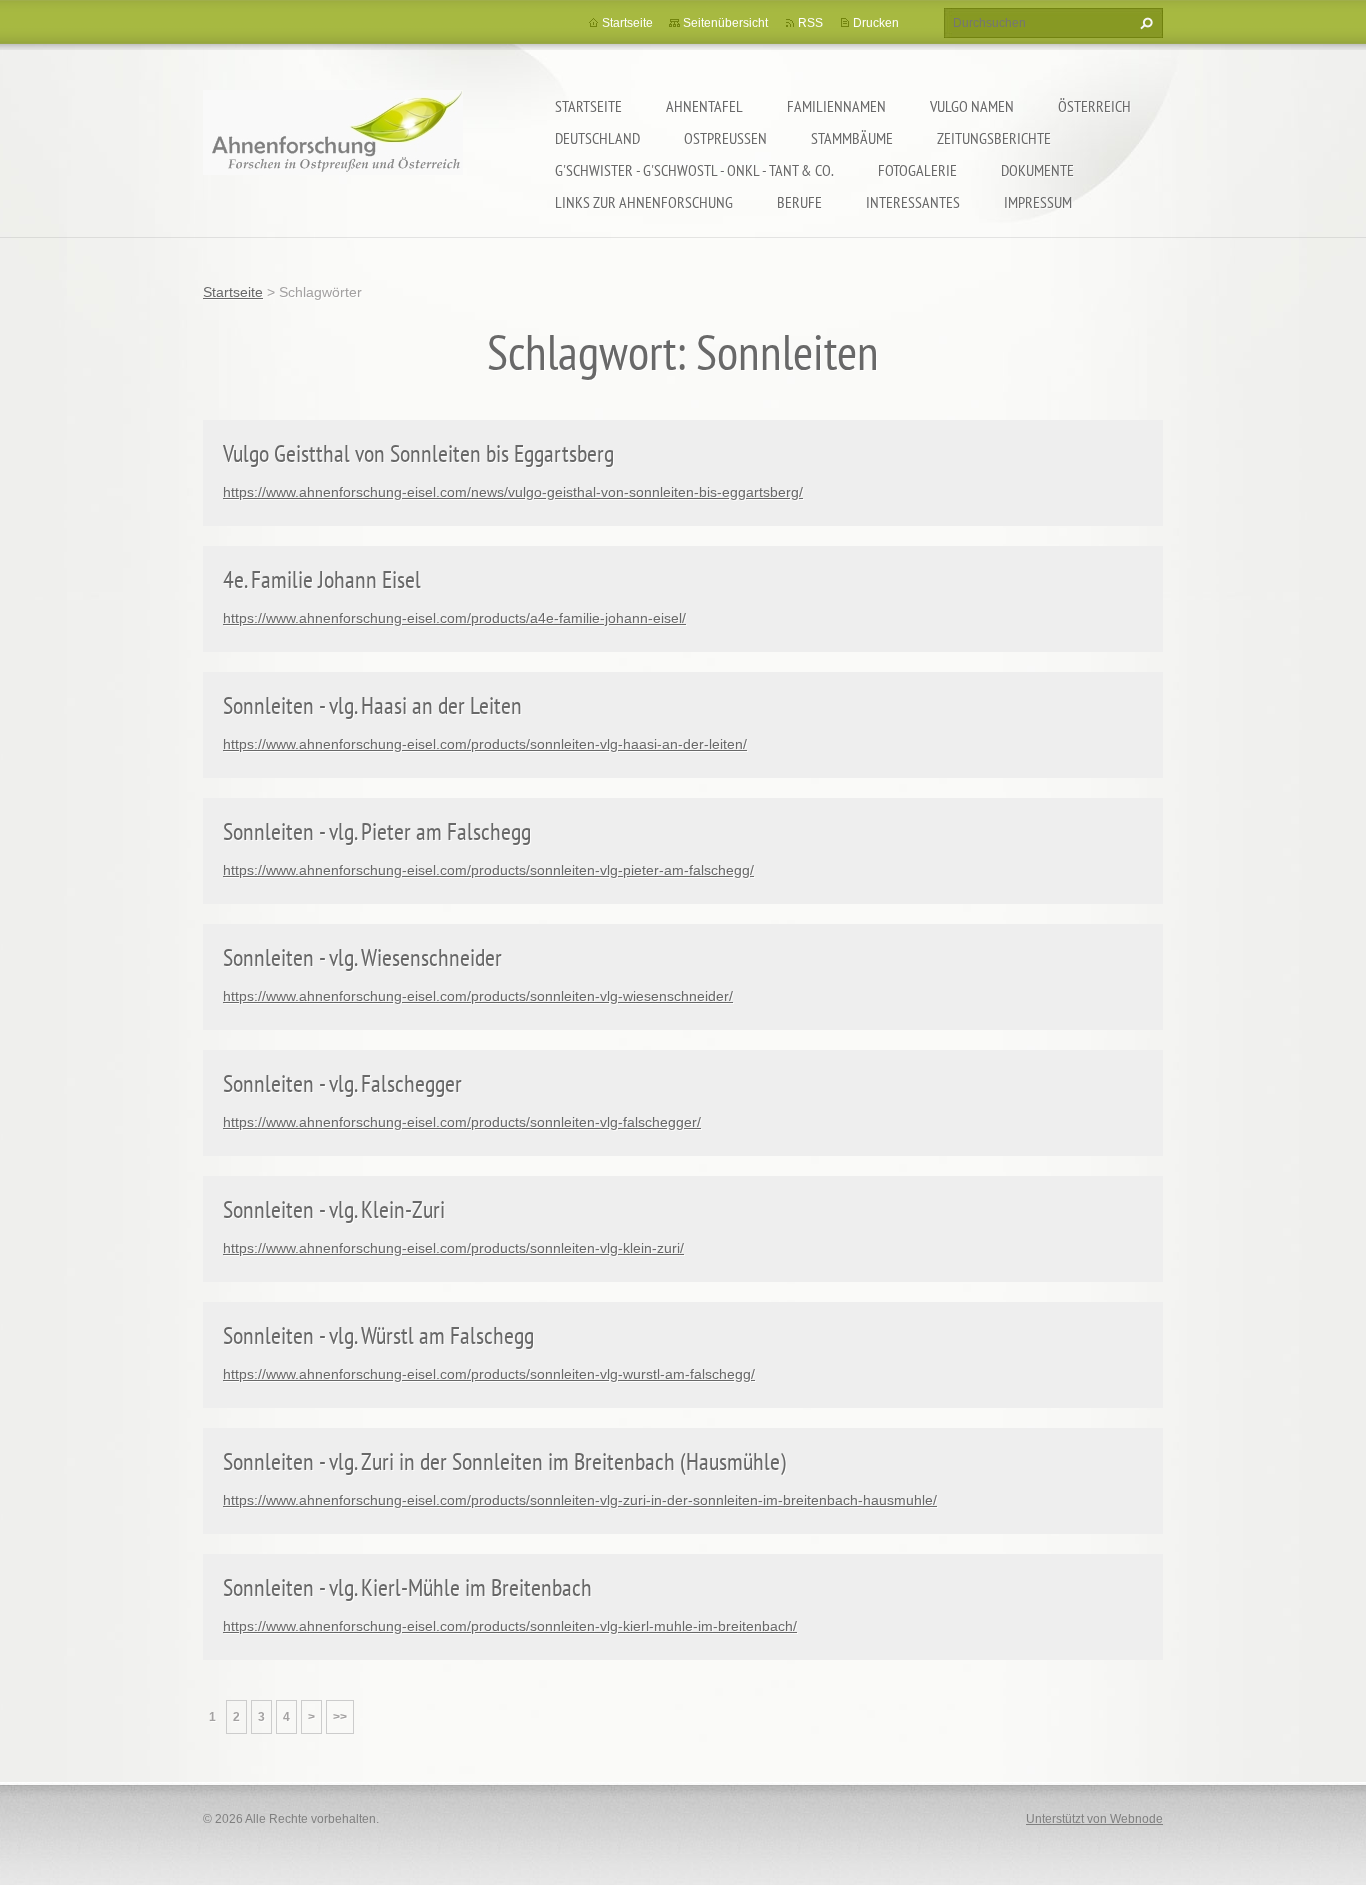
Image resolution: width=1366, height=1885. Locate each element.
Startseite (588, 106)
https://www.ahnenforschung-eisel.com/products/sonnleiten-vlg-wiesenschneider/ (478, 996)
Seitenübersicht (725, 23)
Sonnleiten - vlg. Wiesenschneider (362, 957)
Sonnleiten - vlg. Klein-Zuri (334, 1209)
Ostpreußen (725, 138)
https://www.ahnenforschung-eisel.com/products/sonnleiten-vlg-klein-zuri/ (453, 1248)
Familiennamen (836, 106)
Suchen (1144, 23)
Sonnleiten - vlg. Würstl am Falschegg (378, 1335)
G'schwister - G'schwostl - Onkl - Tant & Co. (694, 170)
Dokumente (1037, 170)
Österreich (1094, 106)
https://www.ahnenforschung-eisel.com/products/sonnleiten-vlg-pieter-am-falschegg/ (488, 870)
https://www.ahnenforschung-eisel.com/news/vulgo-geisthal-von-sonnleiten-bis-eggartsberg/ (513, 492)
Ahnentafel (704, 106)
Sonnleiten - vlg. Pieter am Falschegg (377, 831)
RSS (810, 23)
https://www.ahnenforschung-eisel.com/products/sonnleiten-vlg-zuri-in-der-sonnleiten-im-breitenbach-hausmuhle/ (580, 1500)
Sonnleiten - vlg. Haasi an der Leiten (372, 705)
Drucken (876, 23)
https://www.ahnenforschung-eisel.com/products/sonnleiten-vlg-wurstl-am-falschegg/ (489, 1374)
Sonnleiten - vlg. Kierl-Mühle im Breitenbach (407, 1587)
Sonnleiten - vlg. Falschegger (342, 1083)
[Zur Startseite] (333, 145)
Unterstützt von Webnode (1094, 1819)
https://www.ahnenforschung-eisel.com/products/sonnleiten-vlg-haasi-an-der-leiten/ (485, 744)
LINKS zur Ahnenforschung (644, 202)
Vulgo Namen (972, 106)
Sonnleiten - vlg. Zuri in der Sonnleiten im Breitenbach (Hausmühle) (504, 1461)
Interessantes (913, 202)
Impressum (1038, 202)
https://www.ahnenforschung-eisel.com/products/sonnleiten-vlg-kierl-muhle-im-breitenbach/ (510, 1626)
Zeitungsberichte (994, 138)
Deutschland (597, 138)
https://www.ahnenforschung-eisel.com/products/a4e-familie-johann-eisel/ (454, 618)
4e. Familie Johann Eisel (322, 579)
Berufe (799, 202)
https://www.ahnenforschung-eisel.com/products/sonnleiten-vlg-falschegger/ (462, 1122)
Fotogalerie (917, 170)
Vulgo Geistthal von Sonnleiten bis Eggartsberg (418, 453)
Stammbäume (852, 138)
